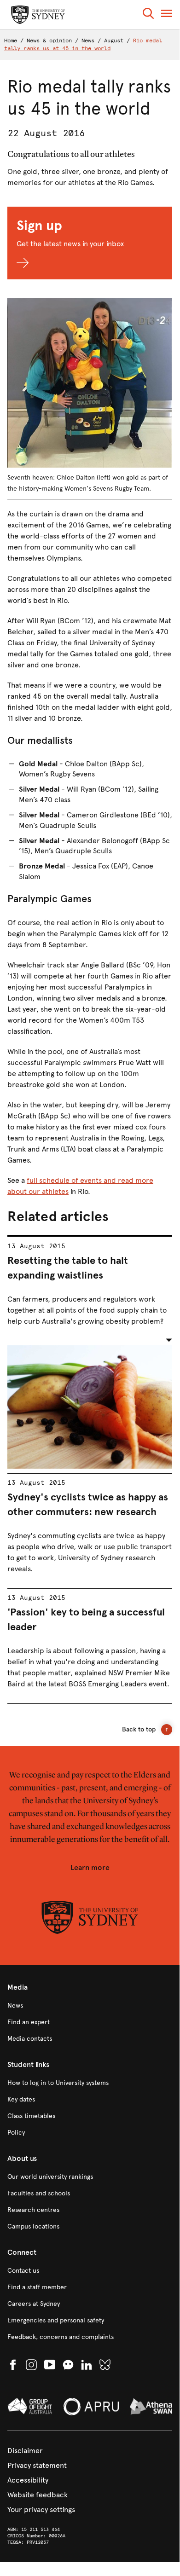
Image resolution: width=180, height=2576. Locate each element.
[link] (90, 2006)
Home (11, 41)
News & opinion (49, 41)
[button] (148, 15)
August (114, 41)
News (88, 41)
